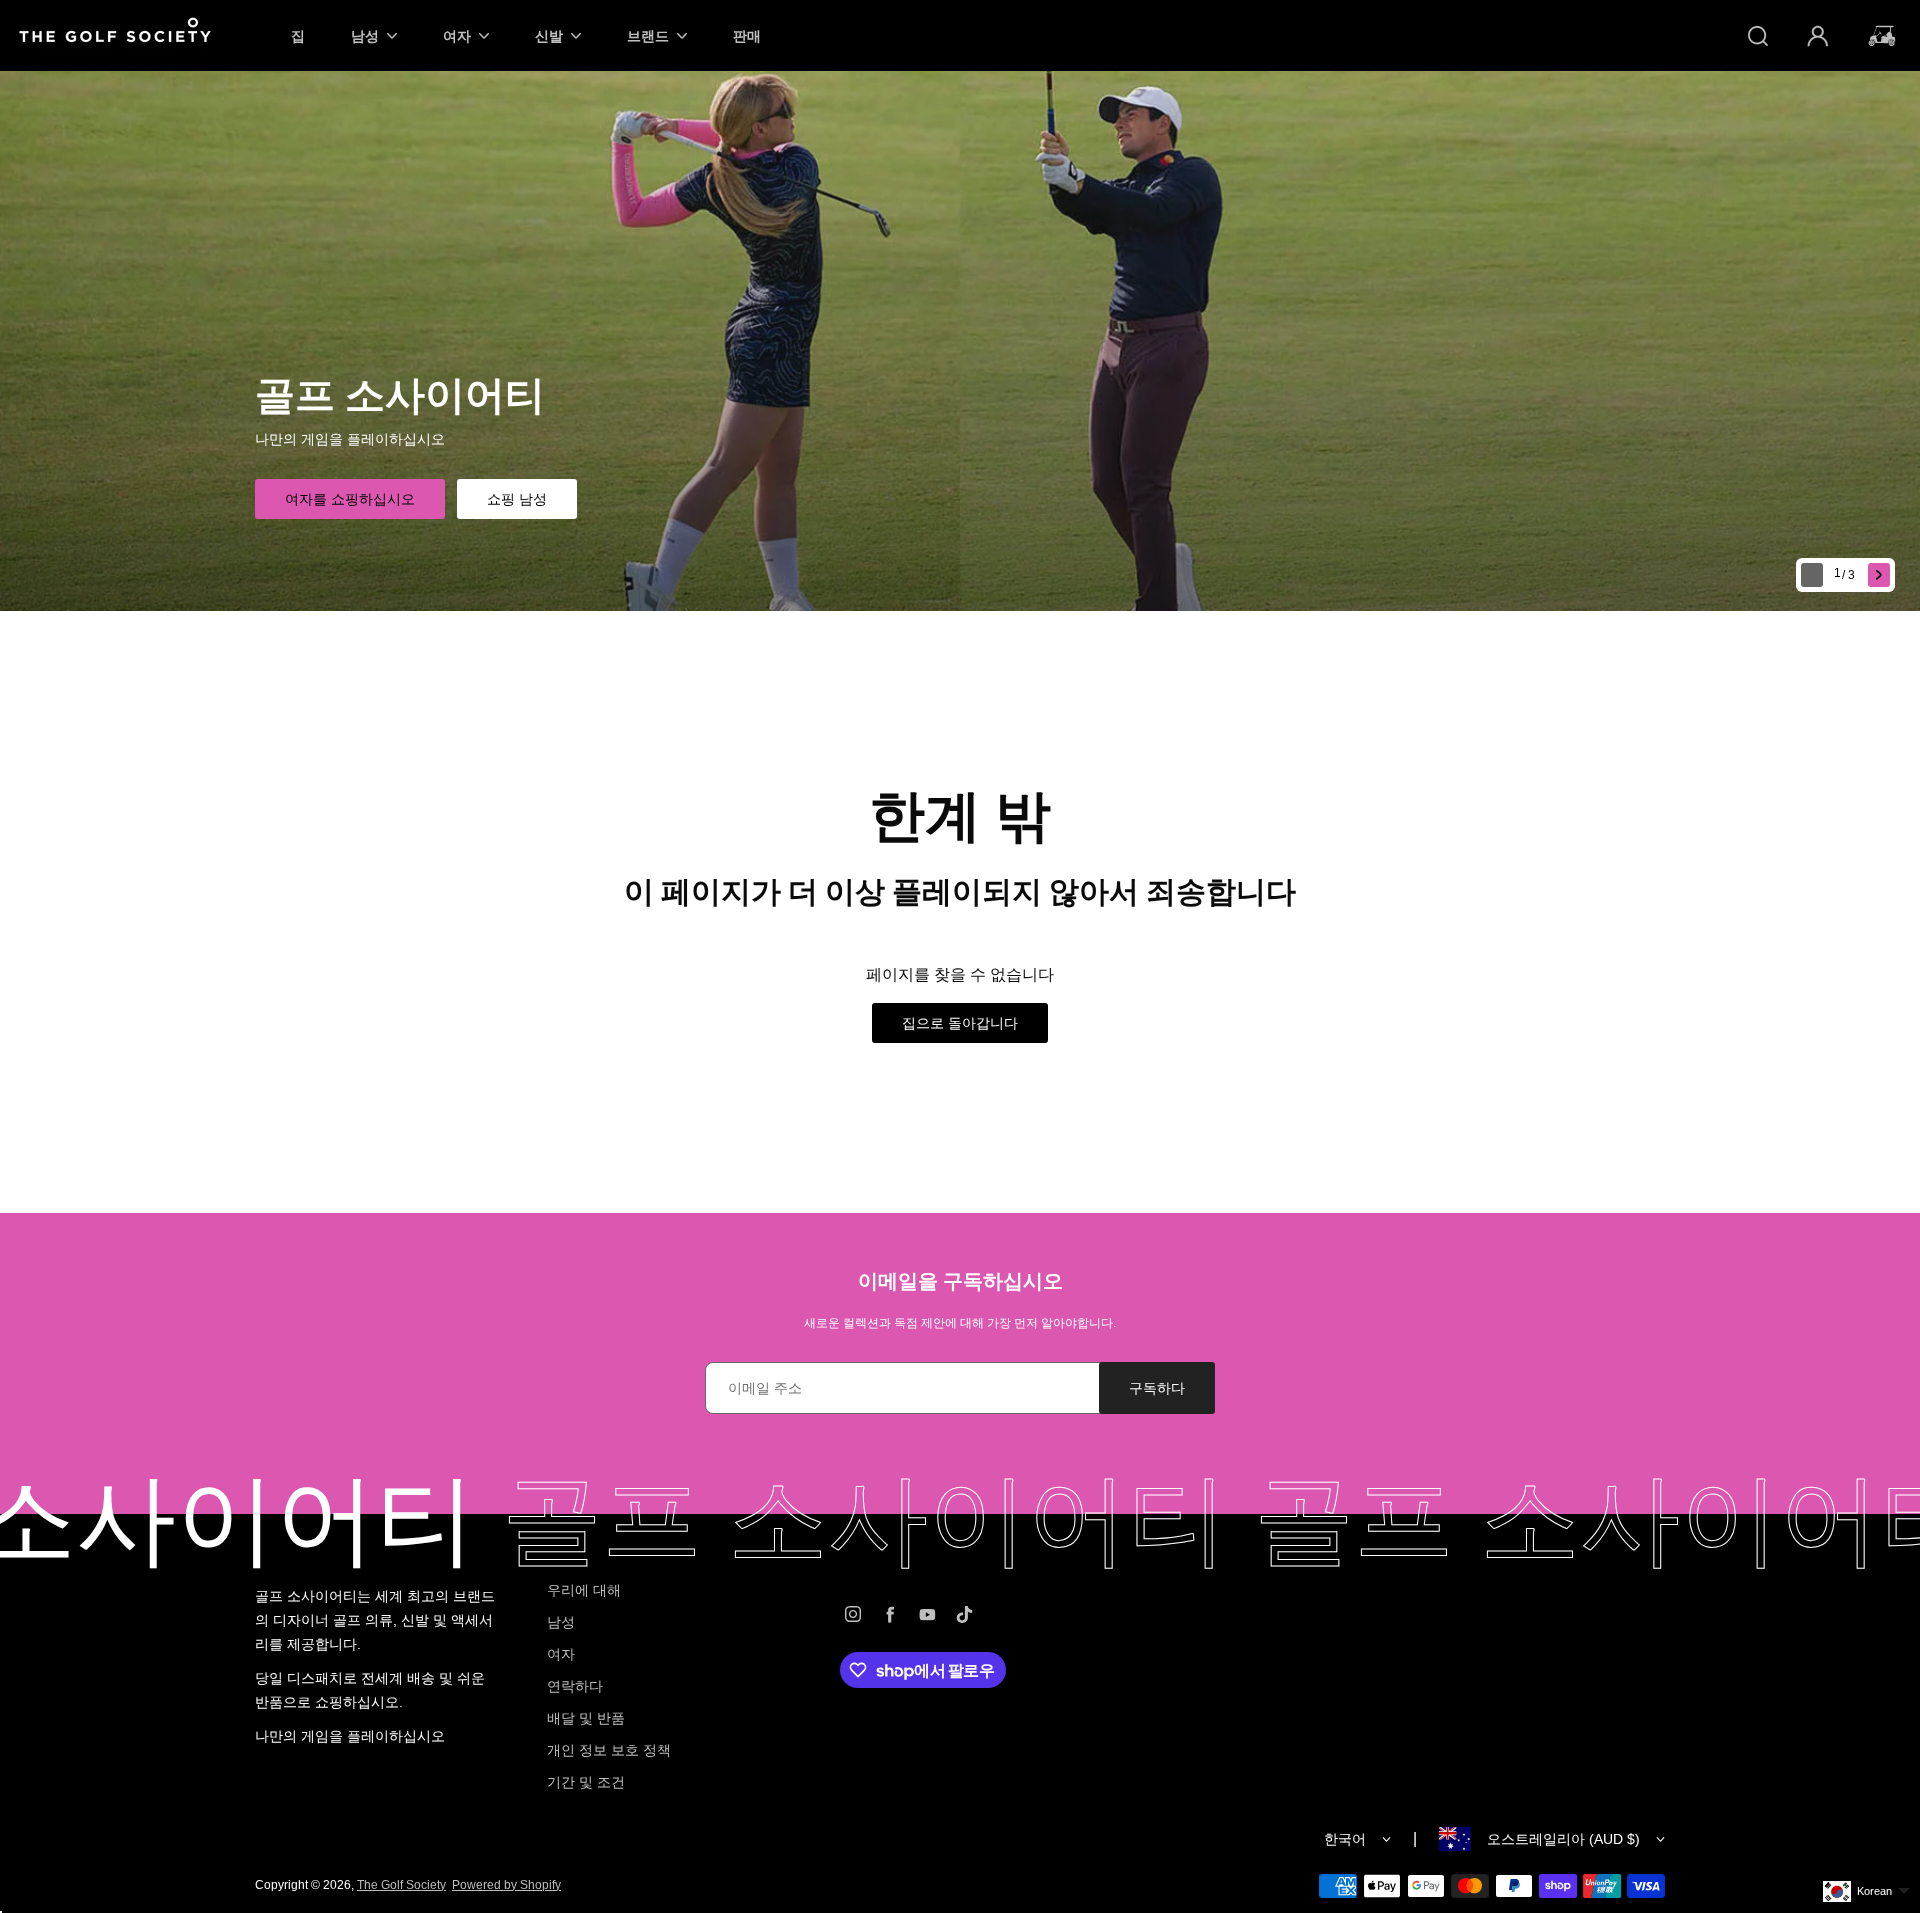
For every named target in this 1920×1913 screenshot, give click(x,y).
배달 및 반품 (586, 1718)
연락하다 (575, 1686)
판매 (747, 35)
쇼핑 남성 (517, 499)
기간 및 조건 (586, 1782)
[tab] (1846, 575)
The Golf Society (401, 1885)
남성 (561, 1622)
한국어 (1345, 1839)
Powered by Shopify (506, 1885)
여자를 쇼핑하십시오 (350, 499)
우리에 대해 (584, 1590)
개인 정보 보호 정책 (609, 1750)
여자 (561, 1654)
